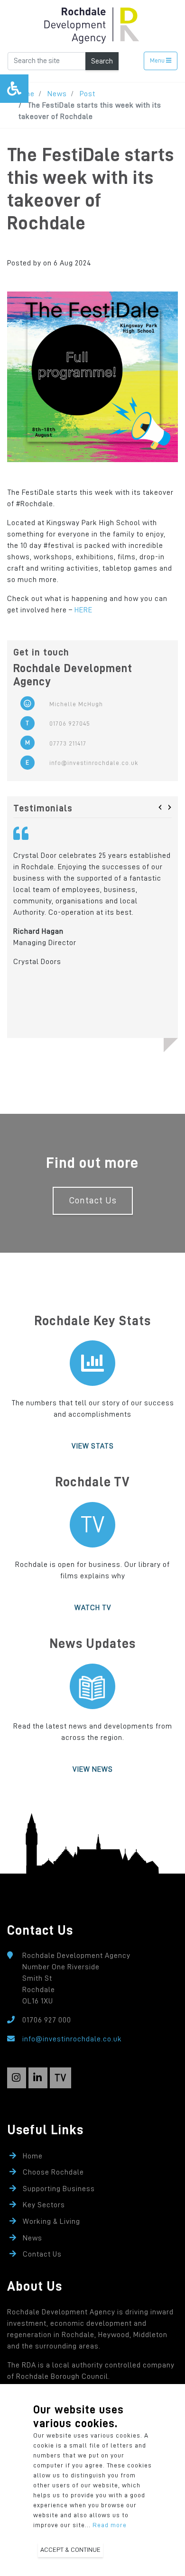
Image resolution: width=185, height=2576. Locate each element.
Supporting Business (59, 2189)
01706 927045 (70, 724)
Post (88, 94)
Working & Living (51, 2221)
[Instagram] (17, 2078)
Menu (158, 60)
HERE (83, 610)
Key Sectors (44, 2205)
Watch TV (93, 1608)
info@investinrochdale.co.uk (94, 763)
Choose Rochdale (53, 2172)
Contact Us (93, 1200)
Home (33, 2156)
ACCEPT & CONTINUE (70, 2549)
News (57, 94)
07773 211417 (68, 743)
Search (102, 61)
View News (93, 1769)
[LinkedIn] (38, 2078)
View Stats (93, 1446)
